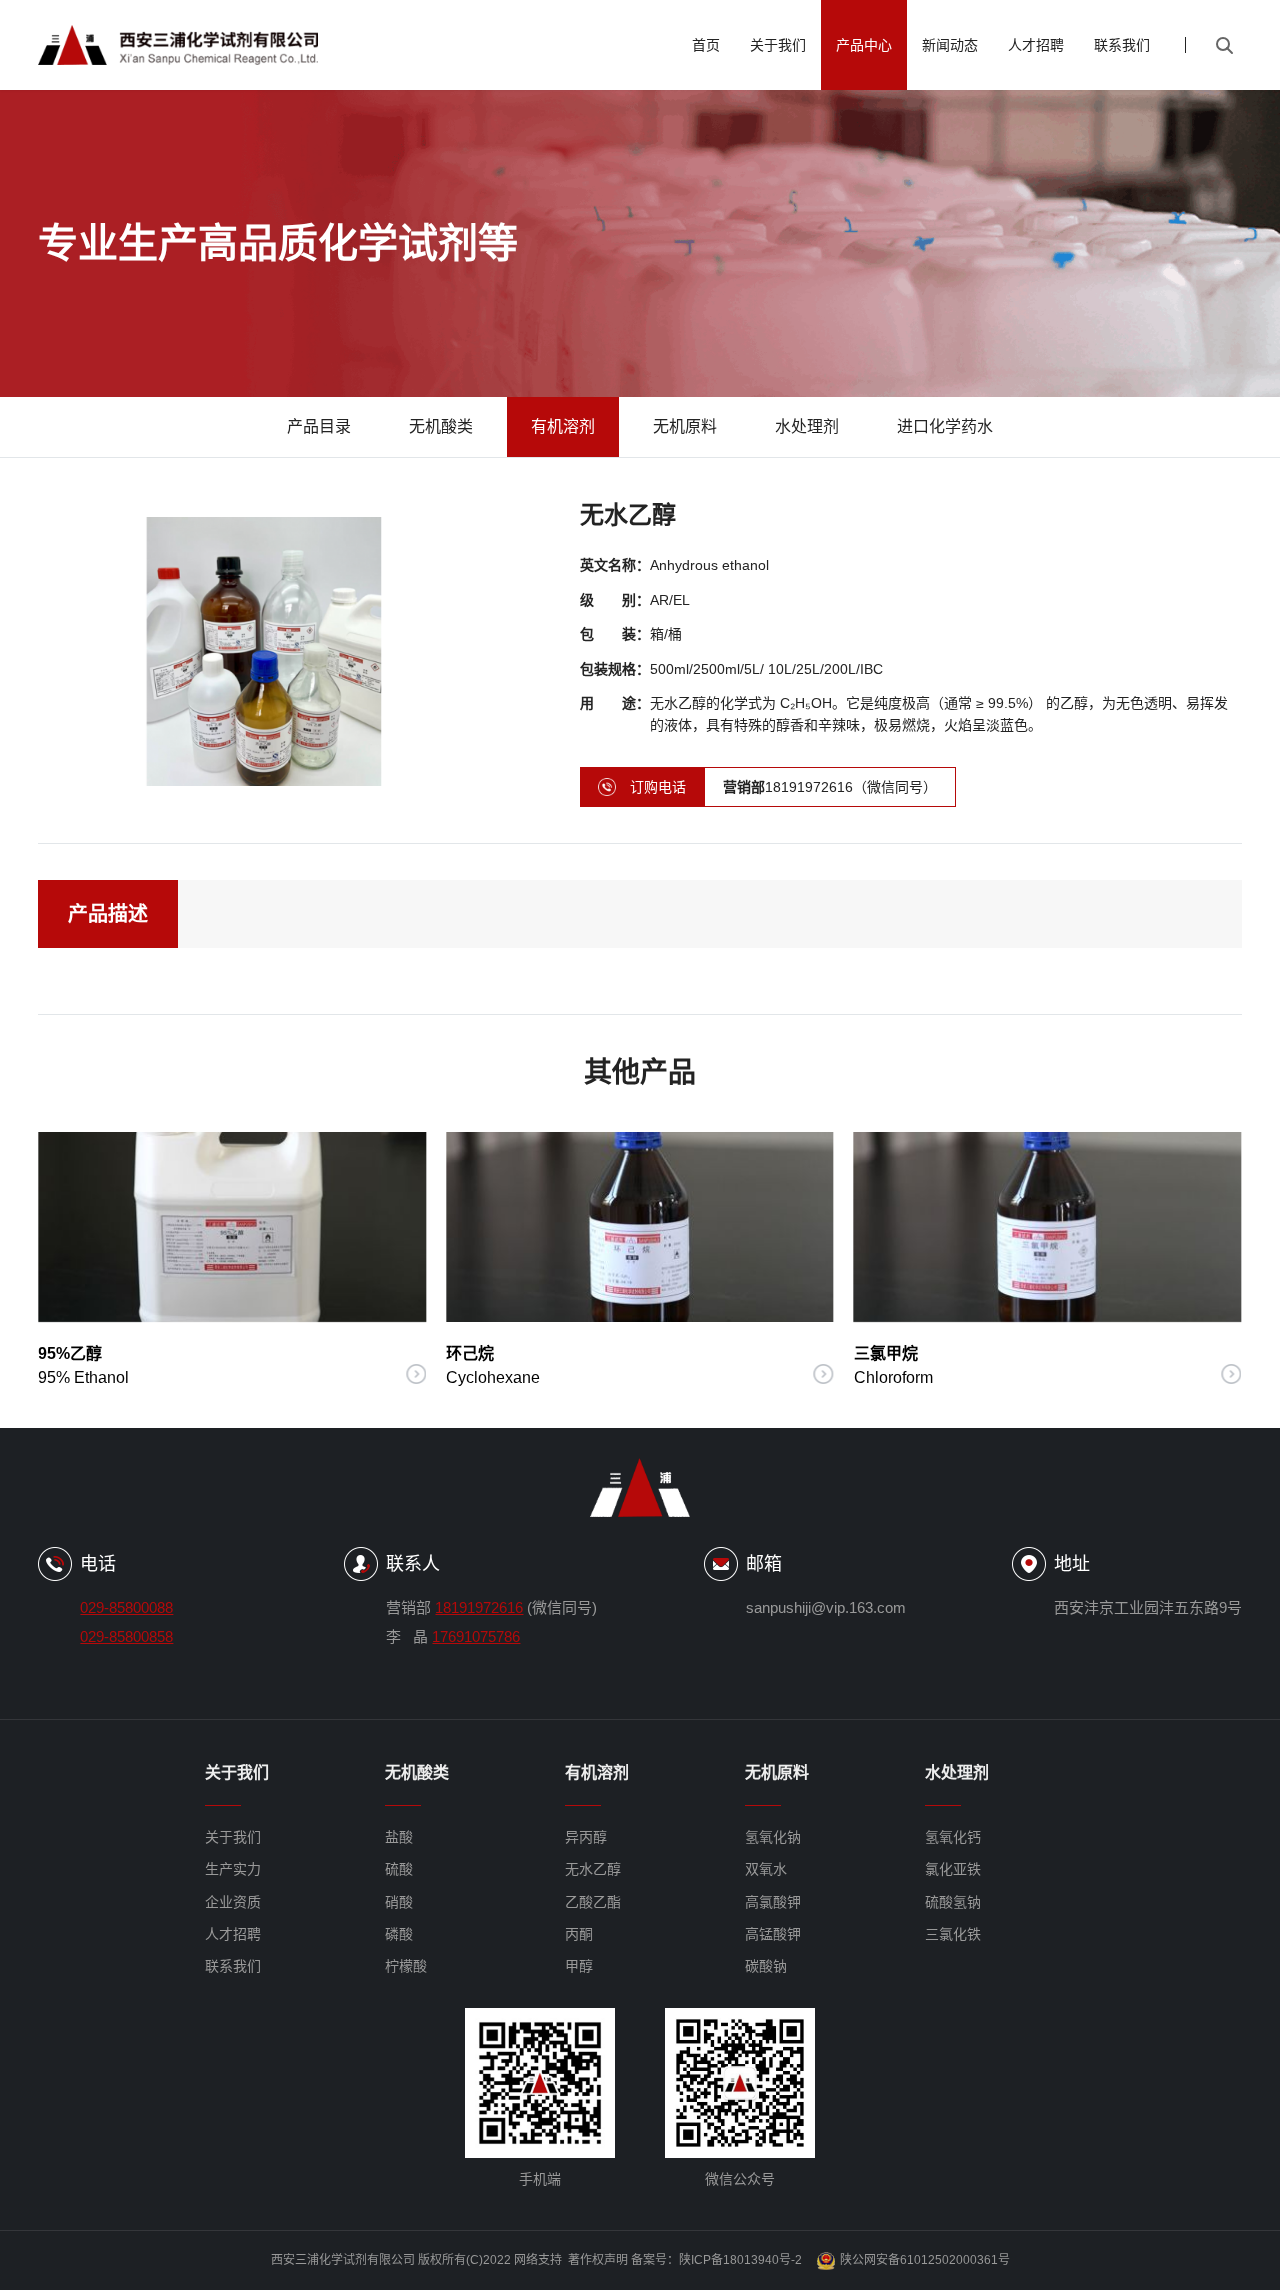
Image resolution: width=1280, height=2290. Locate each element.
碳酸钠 (766, 1966)
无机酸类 (441, 426)
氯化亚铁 (953, 1869)
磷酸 (399, 1934)
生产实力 (233, 1869)
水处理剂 (807, 426)
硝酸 (399, 1902)
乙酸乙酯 (593, 1902)
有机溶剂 (563, 426)
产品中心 (864, 45)
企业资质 (233, 1902)
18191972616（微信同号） (830, 787)
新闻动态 (950, 45)
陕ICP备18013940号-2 (740, 2260)
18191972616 (479, 1607)
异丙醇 (586, 1837)
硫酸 (399, 1869)
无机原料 (685, 426)
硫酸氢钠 (953, 1902)
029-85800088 (126, 1607)
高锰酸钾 (773, 1934)
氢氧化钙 (953, 1837)
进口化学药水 (945, 426)
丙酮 (579, 1934)
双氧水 (766, 1869)
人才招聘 (1036, 45)
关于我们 (778, 45)
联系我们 (1122, 45)
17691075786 (476, 1636)
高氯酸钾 (773, 1902)
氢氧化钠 (773, 1837)
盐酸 (399, 1837)
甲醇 (579, 1966)
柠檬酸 (406, 1966)
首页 (706, 45)
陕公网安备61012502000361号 (925, 2260)
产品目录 (319, 426)
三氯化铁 (953, 1934)
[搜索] (1224, 45)
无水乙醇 (593, 1869)
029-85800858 (126, 1636)
